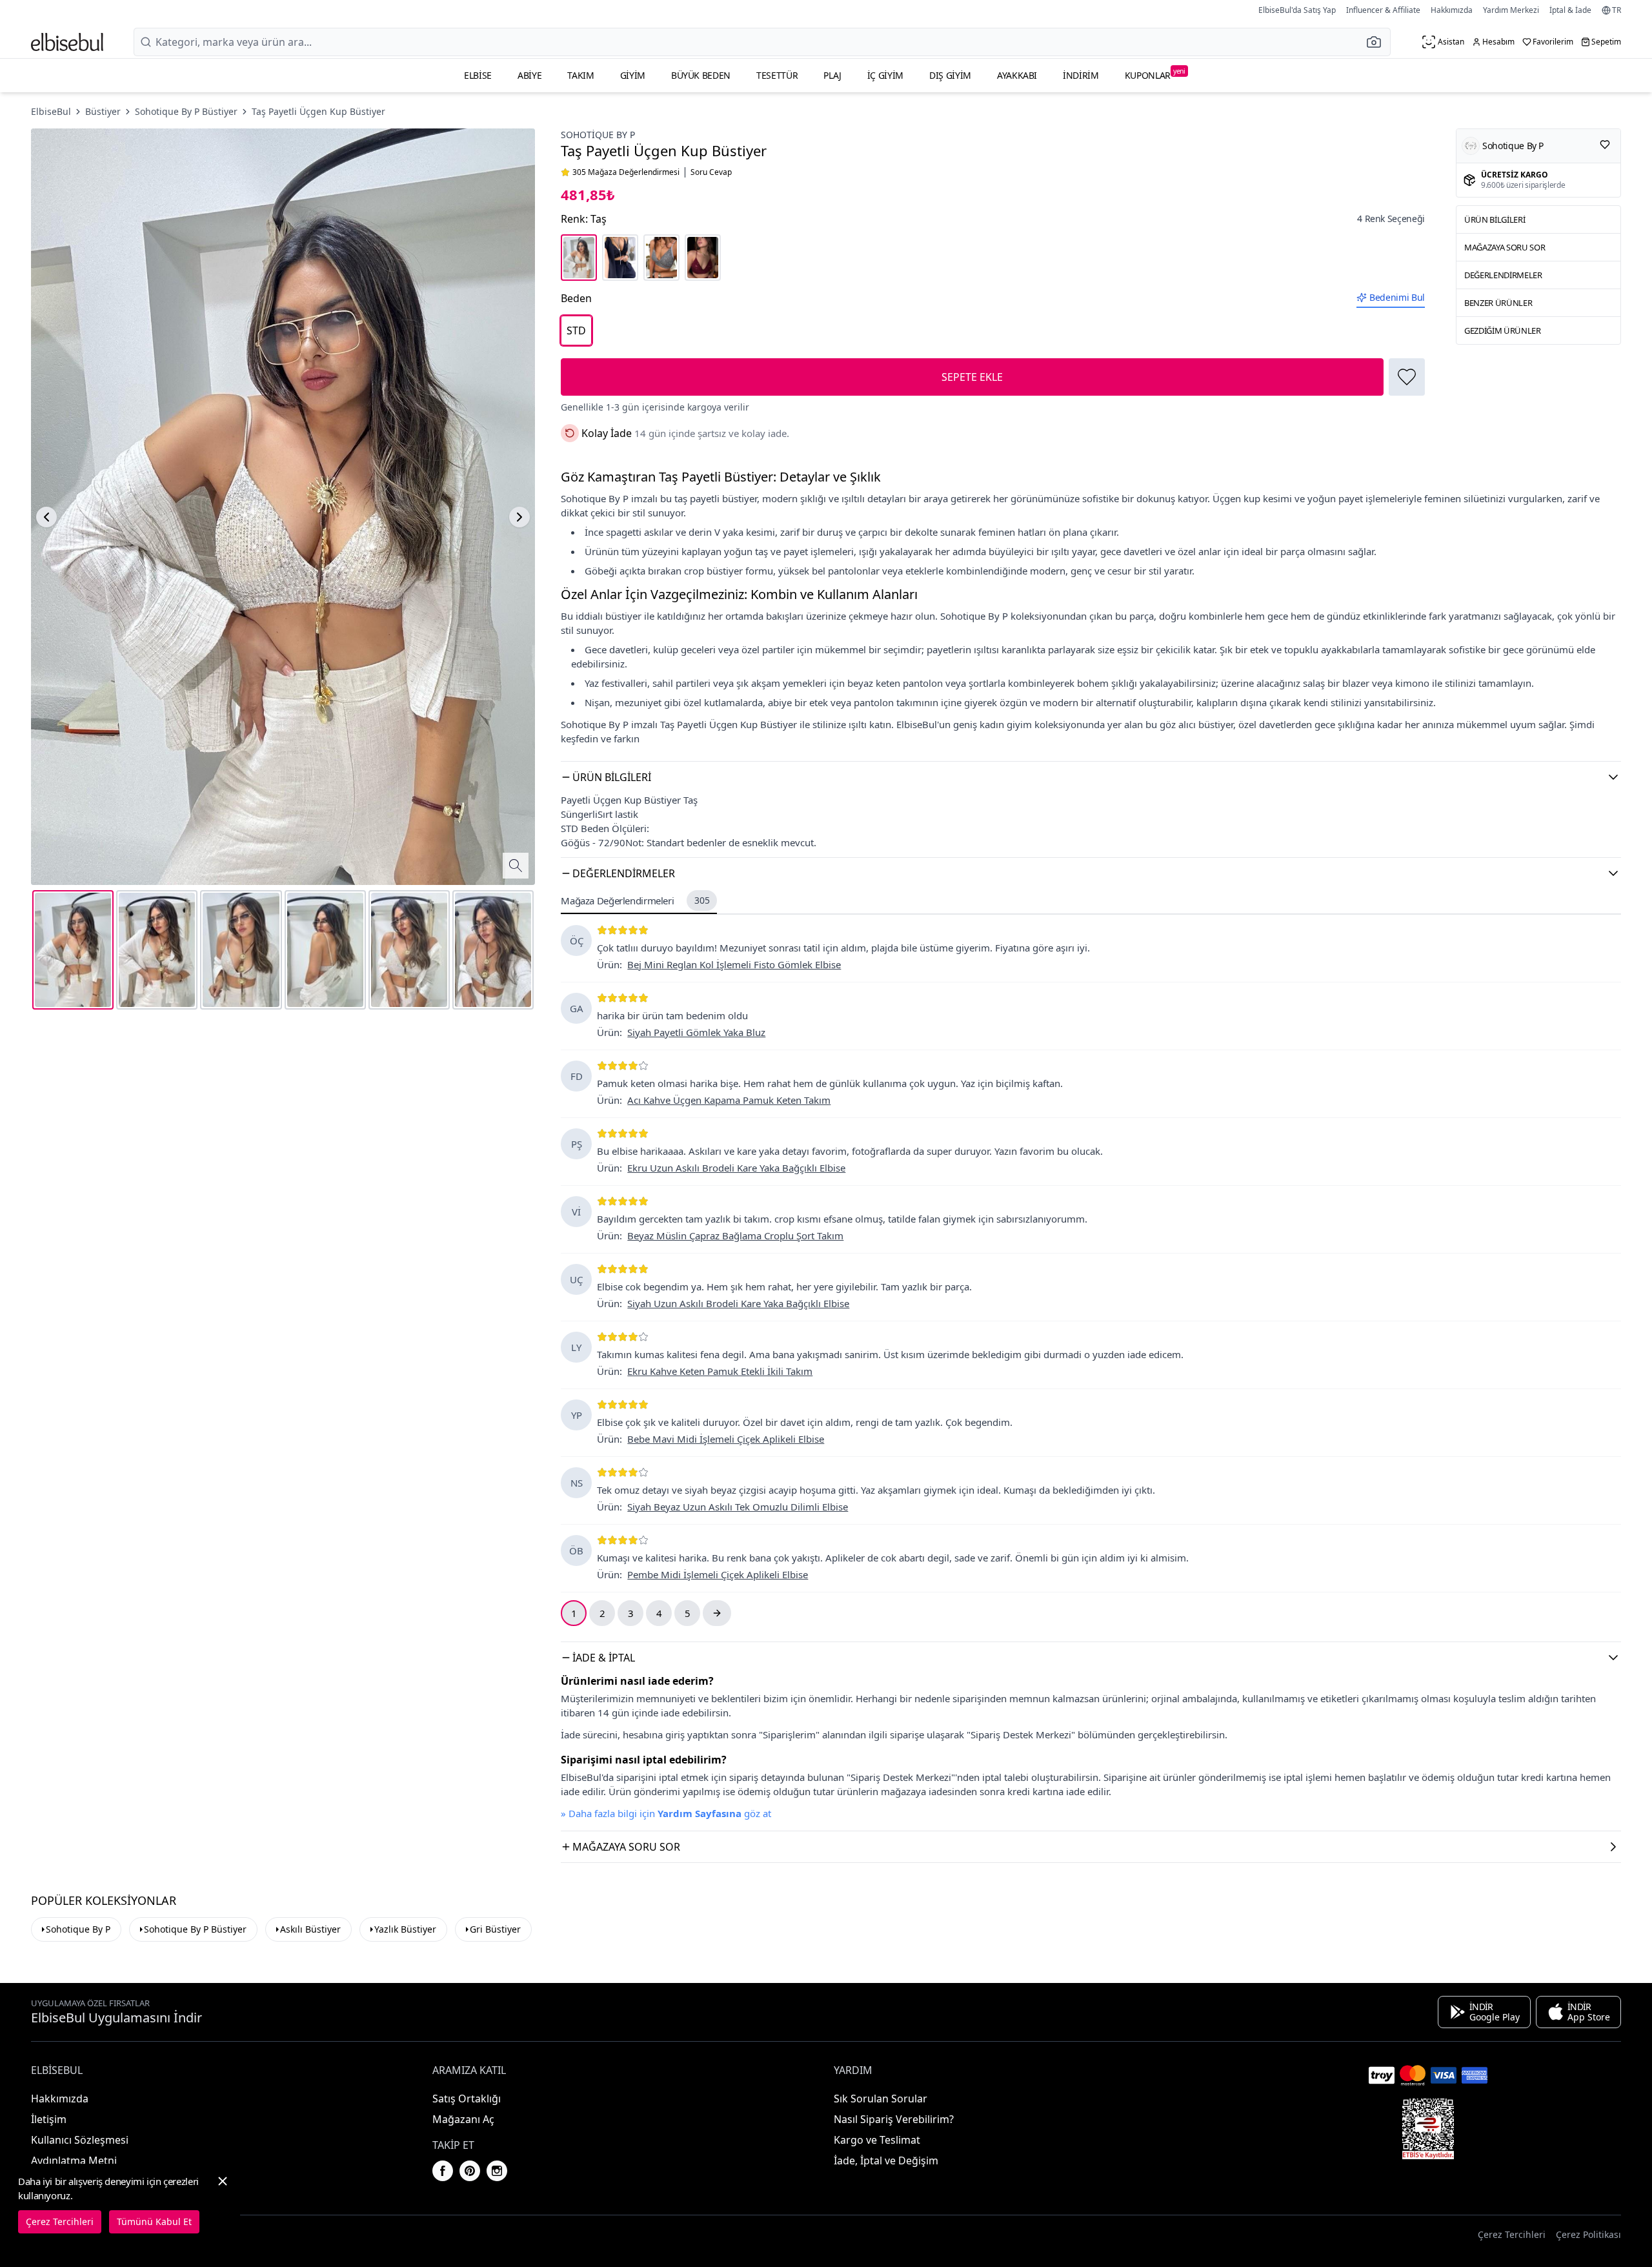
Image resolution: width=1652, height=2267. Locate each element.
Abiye (529, 75)
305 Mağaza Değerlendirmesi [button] (626, 172)
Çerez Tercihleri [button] (1512, 2234)
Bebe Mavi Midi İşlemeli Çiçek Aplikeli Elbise (726, 1439)
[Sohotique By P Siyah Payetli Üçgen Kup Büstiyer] (620, 258)
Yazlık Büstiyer (405, 1929)
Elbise (478, 75)
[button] (1378, 42)
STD (576, 330)
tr (1617, 10)
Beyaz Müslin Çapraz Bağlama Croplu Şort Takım (735, 1235)
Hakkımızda (1452, 10)
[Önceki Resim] (46, 517)
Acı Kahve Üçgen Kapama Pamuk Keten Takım (729, 1100)
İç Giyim (885, 75)
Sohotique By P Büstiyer (186, 111)
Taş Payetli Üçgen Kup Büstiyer (318, 111)
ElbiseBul (51, 111)
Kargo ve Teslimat (877, 2140)
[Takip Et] (1605, 145)
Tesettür (777, 75)
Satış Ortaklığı (467, 2099)
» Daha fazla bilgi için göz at (666, 1813)
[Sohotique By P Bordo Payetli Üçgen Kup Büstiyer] (703, 258)
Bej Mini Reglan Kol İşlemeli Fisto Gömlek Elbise (734, 964)
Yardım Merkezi (1511, 10)
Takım (580, 75)
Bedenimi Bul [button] (1397, 297)
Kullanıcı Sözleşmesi (80, 2140)
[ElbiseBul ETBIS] (1428, 2129)
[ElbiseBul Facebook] (443, 2171)
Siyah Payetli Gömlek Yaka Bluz (696, 1032)
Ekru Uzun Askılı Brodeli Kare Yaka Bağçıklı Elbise (736, 1168)
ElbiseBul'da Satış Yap (1297, 10)
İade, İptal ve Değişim (886, 2160)
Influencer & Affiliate (1383, 10)
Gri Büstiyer (495, 1929)
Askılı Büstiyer (310, 1929)
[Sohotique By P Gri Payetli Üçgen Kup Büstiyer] (661, 258)
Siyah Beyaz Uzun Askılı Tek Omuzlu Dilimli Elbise (738, 1507)
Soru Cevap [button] (711, 172)
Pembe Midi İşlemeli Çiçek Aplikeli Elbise (718, 1574)
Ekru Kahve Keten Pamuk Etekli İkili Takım (720, 1371)
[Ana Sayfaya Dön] (67, 42)
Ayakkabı (1017, 75)
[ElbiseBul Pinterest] (470, 2171)
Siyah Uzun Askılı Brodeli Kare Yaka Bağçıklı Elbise (738, 1303)
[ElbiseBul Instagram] (497, 2171)
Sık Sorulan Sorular (881, 2099)
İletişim (49, 2119)
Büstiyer (103, 111)
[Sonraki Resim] (519, 517)
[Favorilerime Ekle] (1407, 377)
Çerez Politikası (1588, 2234)
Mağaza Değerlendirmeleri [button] (635, 900)
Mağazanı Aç (463, 2119)
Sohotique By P (598, 135)
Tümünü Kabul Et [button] (154, 2221)
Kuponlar (1155, 74)
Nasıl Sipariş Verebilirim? (894, 2119)
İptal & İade (1570, 10)
